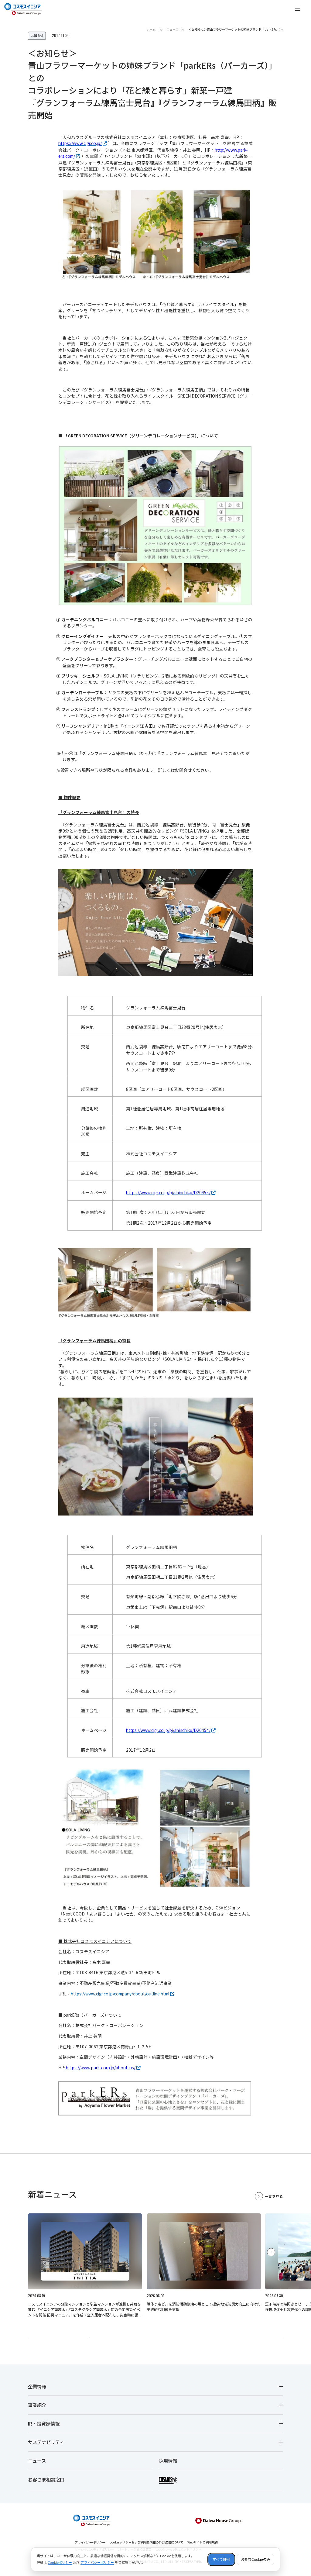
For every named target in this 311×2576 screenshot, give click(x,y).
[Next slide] (271, 2252)
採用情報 (168, 2460)
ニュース (37, 2460)
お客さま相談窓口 (46, 2479)
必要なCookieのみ (255, 2559)
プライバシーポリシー (90, 2542)
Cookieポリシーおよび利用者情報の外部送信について (146, 2542)
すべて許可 (221, 2559)
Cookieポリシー (60, 2562)
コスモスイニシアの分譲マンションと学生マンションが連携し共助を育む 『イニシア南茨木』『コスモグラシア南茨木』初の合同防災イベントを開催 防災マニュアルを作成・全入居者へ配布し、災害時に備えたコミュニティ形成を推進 (85, 2312)
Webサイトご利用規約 (203, 2542)
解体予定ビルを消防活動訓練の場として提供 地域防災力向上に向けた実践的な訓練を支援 (204, 2307)
